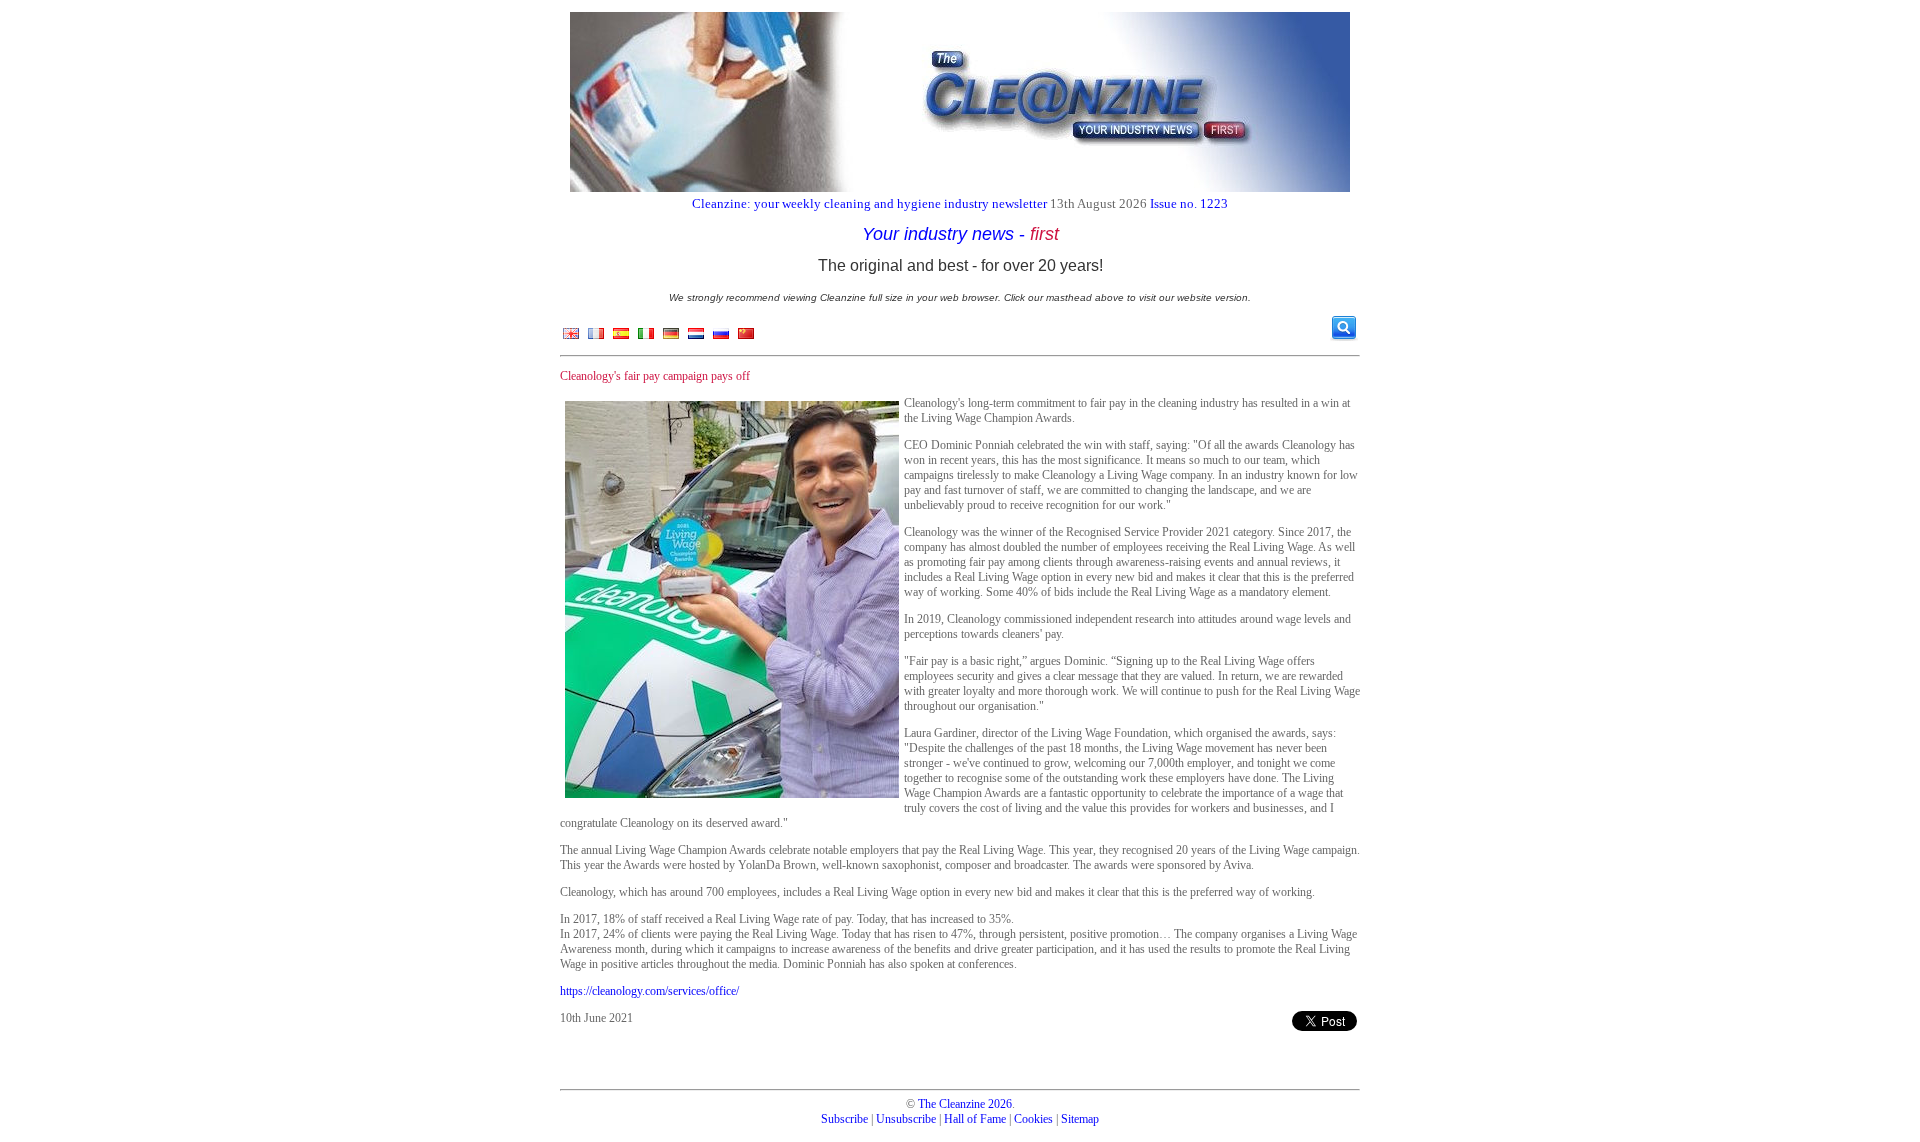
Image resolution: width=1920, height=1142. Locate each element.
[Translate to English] (571, 338)
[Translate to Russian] (721, 338)
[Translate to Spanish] (621, 338)
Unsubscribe (906, 1119)
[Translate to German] (671, 338)
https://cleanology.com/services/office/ (649, 991)
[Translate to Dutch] (696, 338)
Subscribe (844, 1119)
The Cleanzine (951, 1104)
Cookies (1033, 1119)
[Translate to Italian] (646, 338)
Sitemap (1080, 1119)
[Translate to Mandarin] (746, 338)
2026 (1000, 1104)
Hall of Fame (975, 1119)
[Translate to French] (596, 338)
